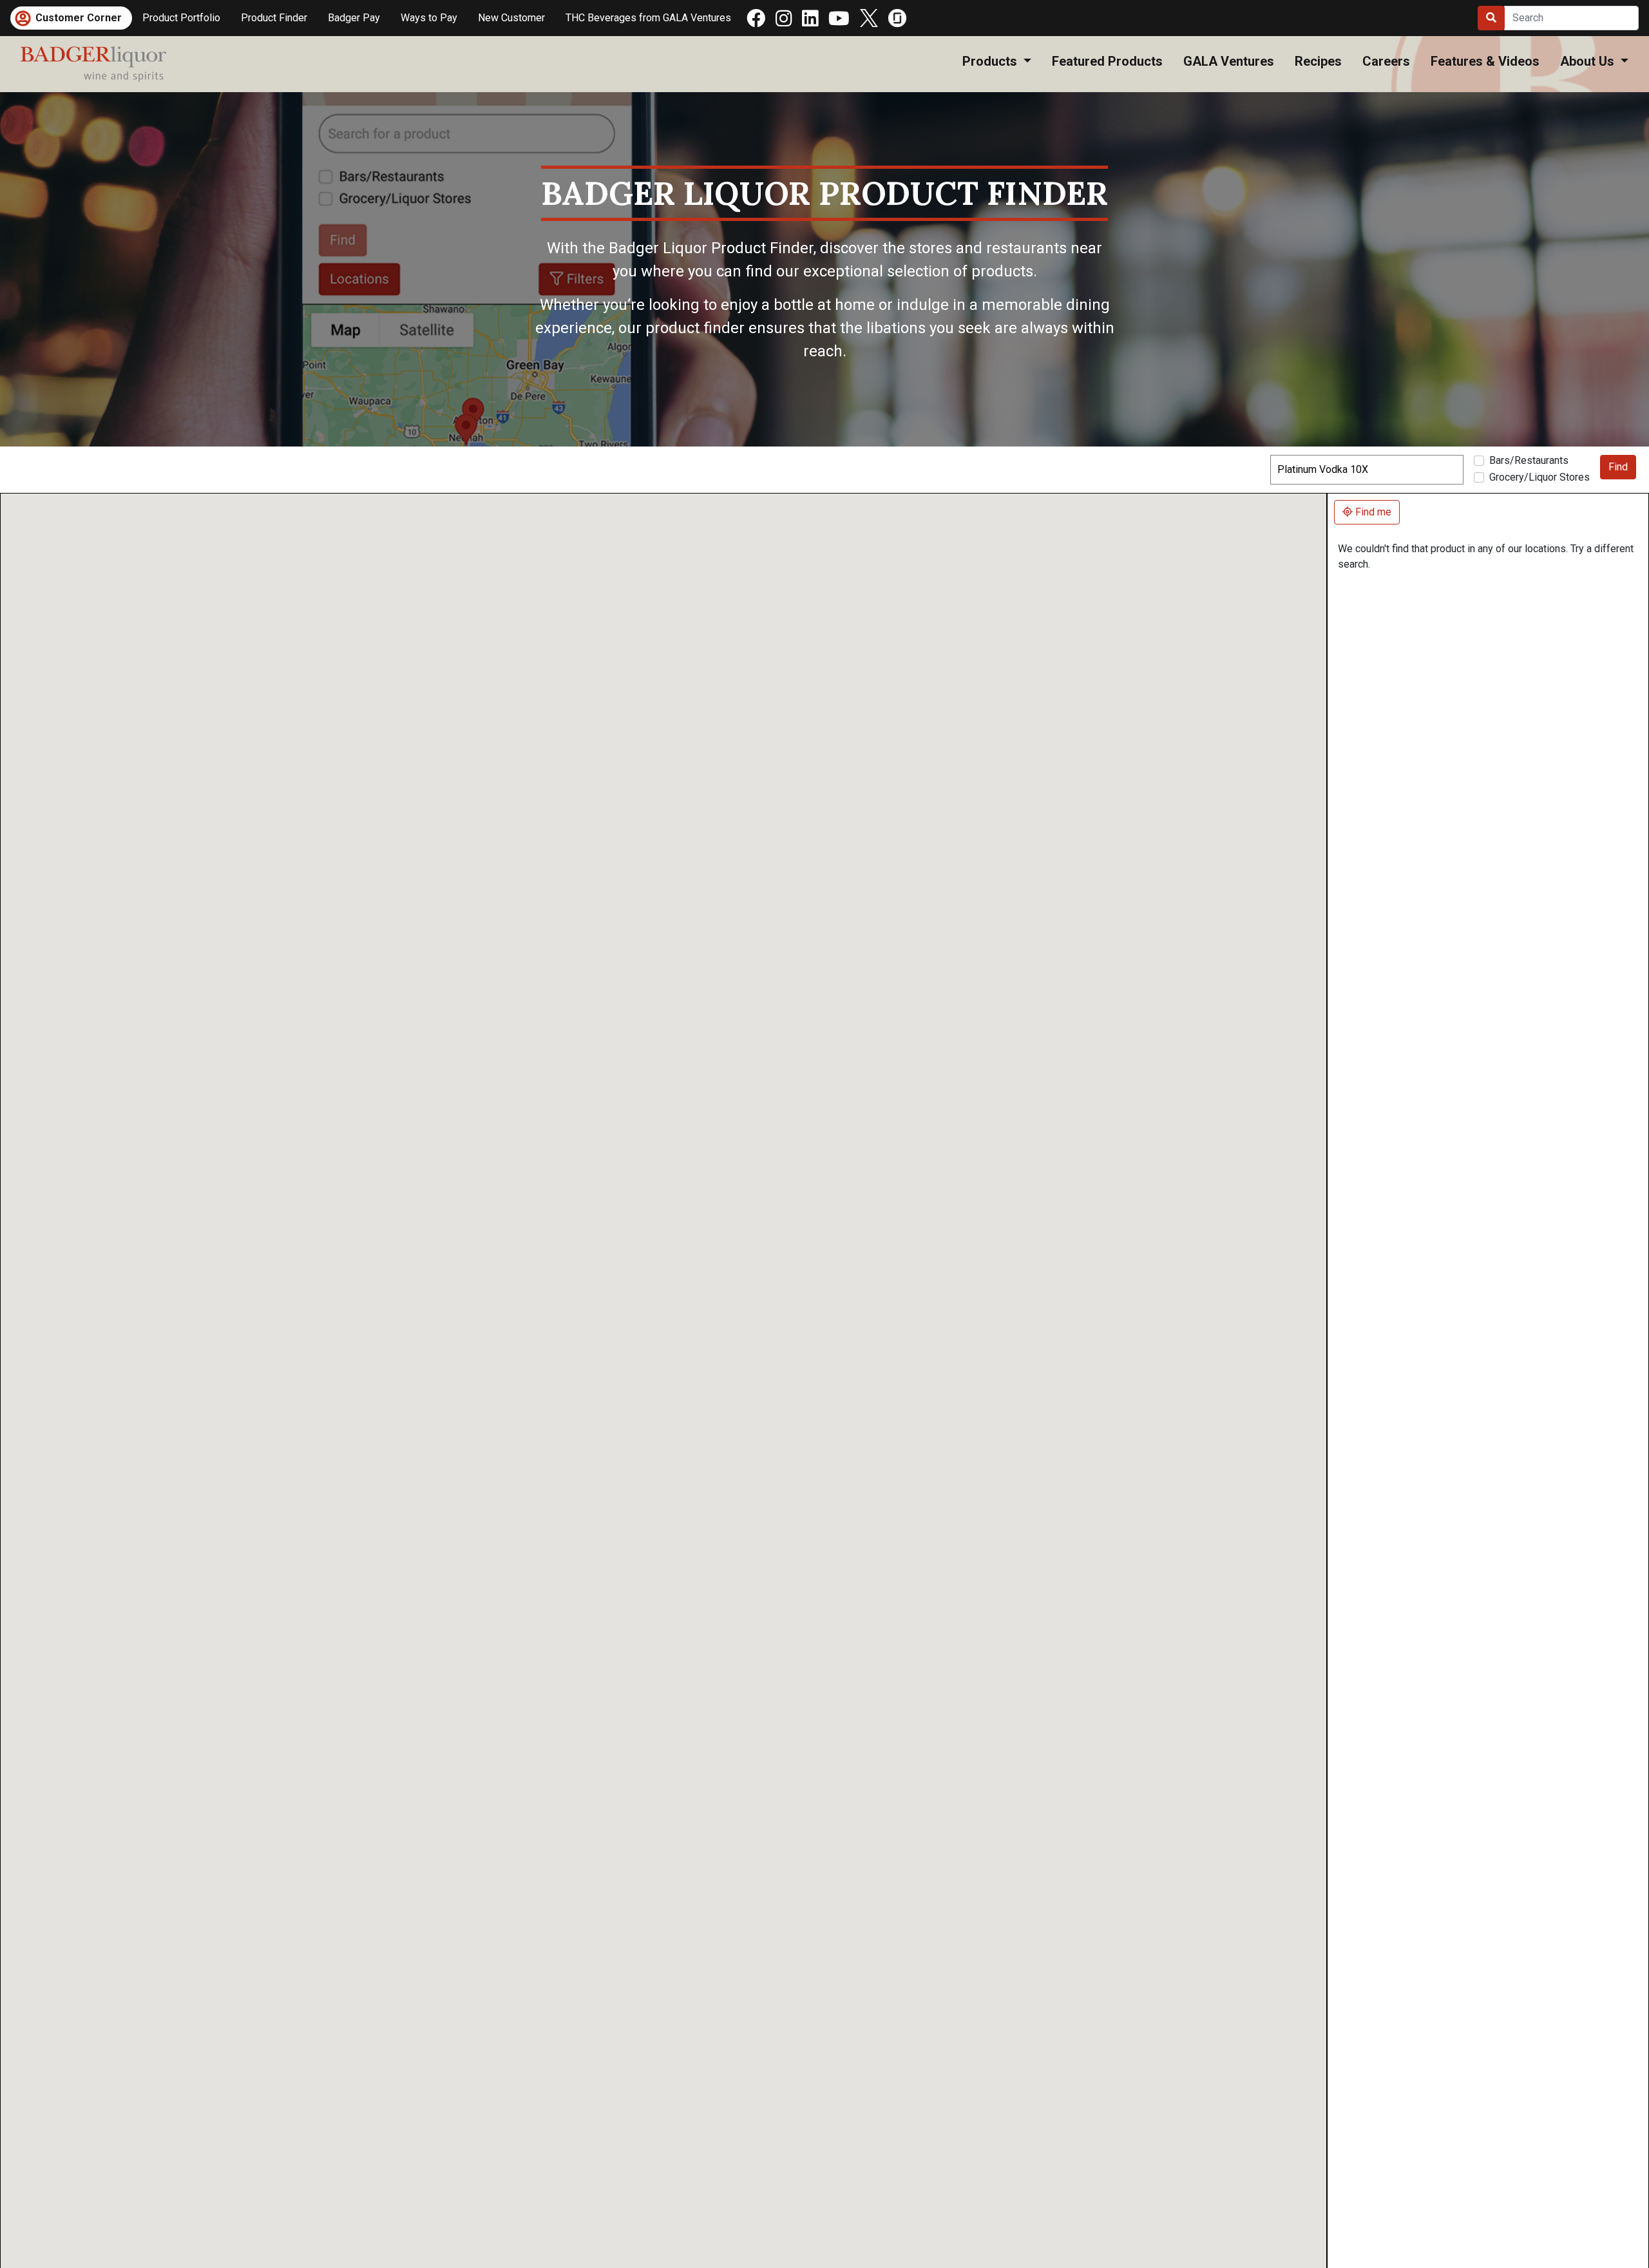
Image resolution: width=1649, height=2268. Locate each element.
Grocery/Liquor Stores (1539, 477)
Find (1618, 467)
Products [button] (991, 61)
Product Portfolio (181, 18)
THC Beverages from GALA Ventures (648, 18)
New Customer (511, 18)
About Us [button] (1589, 61)
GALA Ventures (1229, 61)
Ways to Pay (429, 18)
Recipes (1318, 61)
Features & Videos (1485, 61)
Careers (1386, 61)
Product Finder (279, 17)
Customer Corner (79, 18)
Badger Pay (354, 18)
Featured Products (1107, 61)
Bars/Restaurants (1529, 460)
